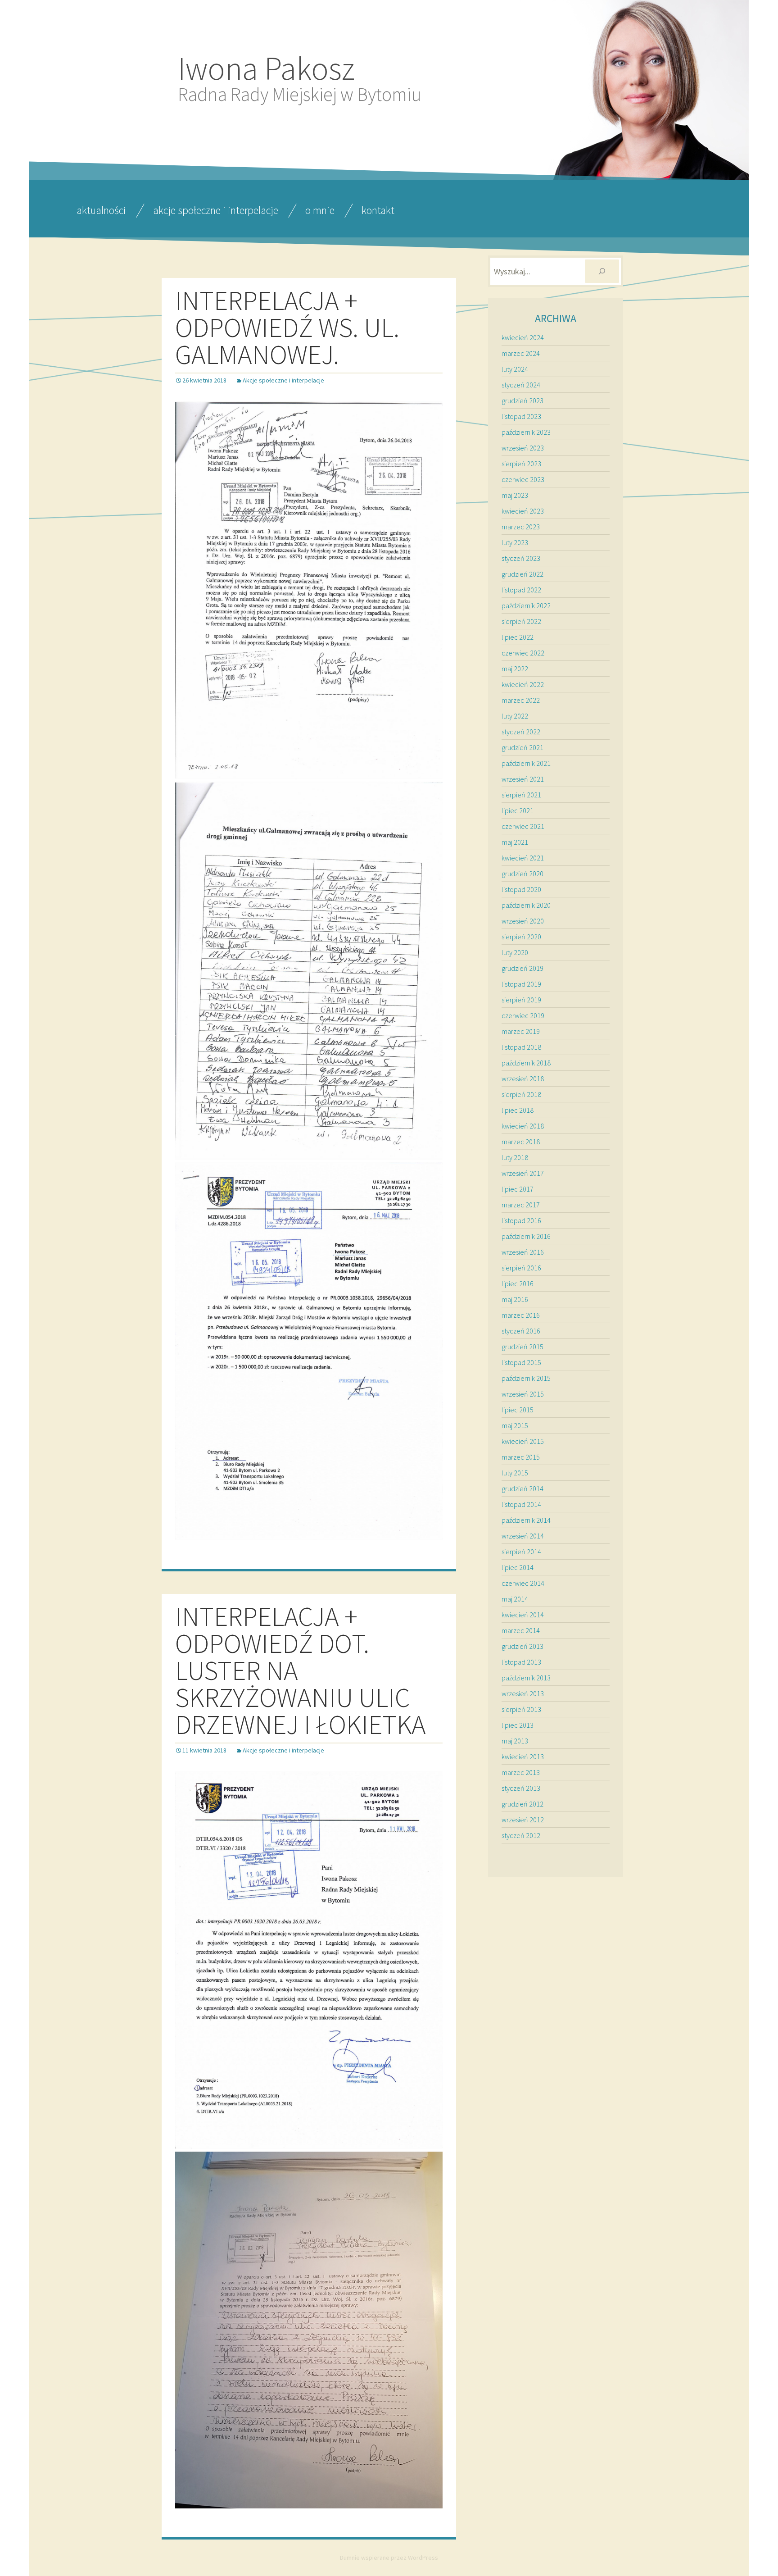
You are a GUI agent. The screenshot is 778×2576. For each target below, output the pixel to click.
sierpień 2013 (521, 1709)
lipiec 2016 (518, 1283)
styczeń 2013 (521, 1788)
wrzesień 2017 (523, 1173)
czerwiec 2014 (523, 1583)
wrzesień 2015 (523, 1394)
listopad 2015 (521, 1362)
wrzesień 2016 (523, 1252)
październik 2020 (526, 905)
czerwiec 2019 (523, 1015)
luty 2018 (515, 1157)
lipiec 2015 (518, 1410)
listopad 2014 (521, 1504)
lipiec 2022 (518, 637)
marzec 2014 (521, 1630)
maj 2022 (515, 669)
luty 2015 (515, 1473)
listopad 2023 (521, 416)
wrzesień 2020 (523, 921)
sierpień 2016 (521, 1268)
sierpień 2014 (521, 1552)
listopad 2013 (521, 1662)
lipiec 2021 (518, 810)
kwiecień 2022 (523, 684)
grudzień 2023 (522, 401)
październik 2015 (526, 1378)
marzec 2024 (521, 353)
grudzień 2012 (522, 1804)
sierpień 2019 (521, 1000)
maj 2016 (515, 1299)
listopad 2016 (521, 1220)
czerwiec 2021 (523, 826)
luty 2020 (515, 952)
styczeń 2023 (521, 558)
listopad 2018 (521, 1047)
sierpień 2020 (521, 937)
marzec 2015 (521, 1457)
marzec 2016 (521, 1315)
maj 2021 (515, 842)
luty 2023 (515, 542)
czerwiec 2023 (523, 479)
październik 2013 (526, 1678)
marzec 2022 (521, 700)
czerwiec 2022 (523, 653)
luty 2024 (515, 369)
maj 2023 (515, 495)
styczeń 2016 (521, 1331)
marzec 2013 (521, 1772)
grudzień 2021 (522, 747)
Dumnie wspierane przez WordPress (389, 2558)
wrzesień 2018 (523, 1079)
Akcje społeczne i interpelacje (216, 210)
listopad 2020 (521, 889)
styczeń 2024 (521, 385)
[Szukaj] (602, 271)
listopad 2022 (521, 590)
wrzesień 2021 (523, 779)
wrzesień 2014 (523, 1536)
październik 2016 (526, 1236)
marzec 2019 (521, 1031)
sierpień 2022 (521, 621)
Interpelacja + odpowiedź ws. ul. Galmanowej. (287, 327)
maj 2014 (515, 1599)
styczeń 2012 (521, 1835)
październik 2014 (526, 1520)
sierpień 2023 (521, 464)
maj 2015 (515, 1425)
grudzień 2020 (522, 874)
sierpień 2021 (521, 795)
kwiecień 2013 (523, 1757)
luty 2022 (515, 716)
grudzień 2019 (522, 968)
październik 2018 (526, 1063)
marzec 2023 (521, 527)
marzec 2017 (521, 1205)
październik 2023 (526, 432)
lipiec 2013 (518, 1725)
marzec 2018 (521, 1142)
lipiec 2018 (518, 1110)
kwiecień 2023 (523, 511)
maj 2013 (515, 1741)
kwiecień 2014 (523, 1615)
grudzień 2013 (522, 1646)
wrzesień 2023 (523, 448)
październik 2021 (526, 763)
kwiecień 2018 (523, 1126)
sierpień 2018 (521, 1094)
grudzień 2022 (522, 574)
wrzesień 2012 (523, 1820)
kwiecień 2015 (523, 1441)
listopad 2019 (521, 984)
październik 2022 (526, 605)
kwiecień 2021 (523, 858)
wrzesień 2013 (523, 1693)
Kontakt (378, 210)
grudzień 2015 (522, 1347)
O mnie (320, 210)
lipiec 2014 (518, 1567)
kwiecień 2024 (523, 337)
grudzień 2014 (522, 1488)
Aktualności (101, 210)
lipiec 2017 (518, 1189)
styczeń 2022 (521, 732)
